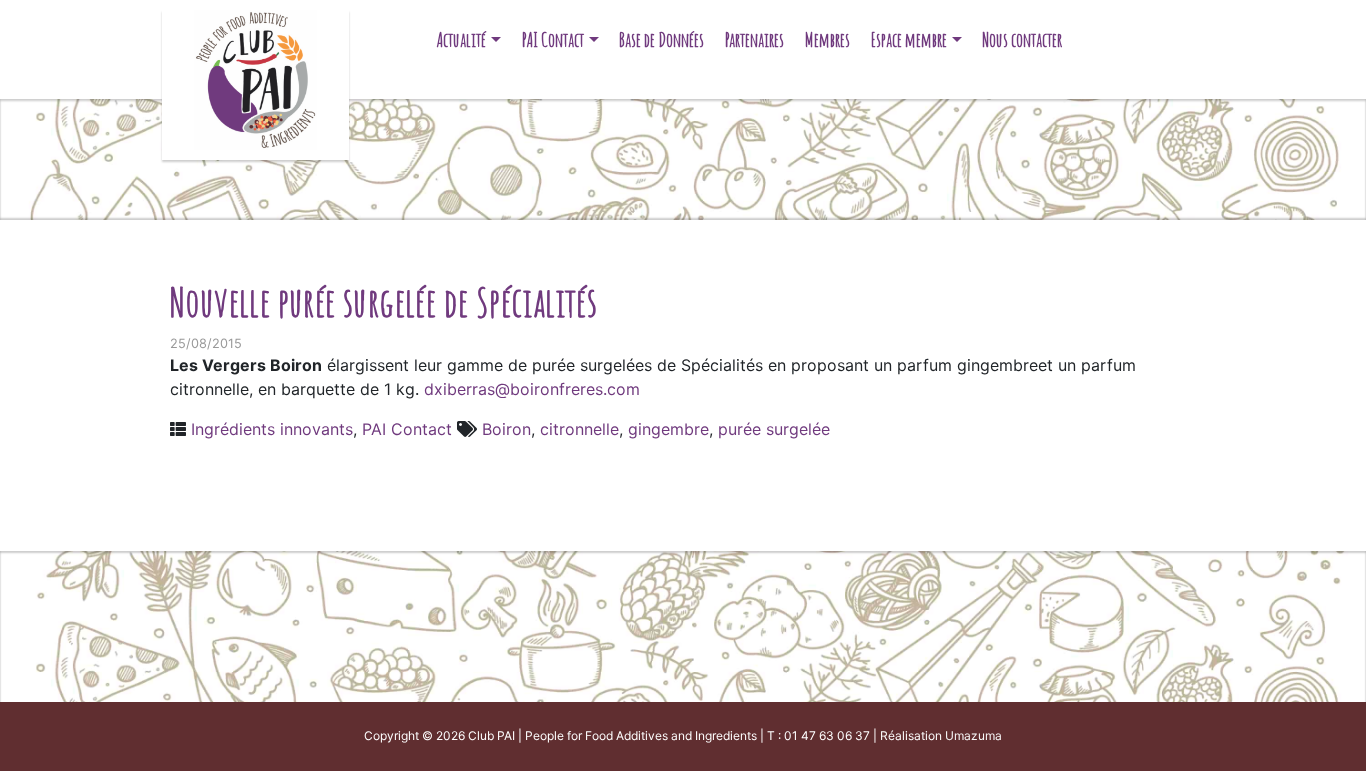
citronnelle (579, 429)
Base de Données (661, 39)
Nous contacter (1022, 39)
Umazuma (973, 735)
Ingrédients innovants (272, 429)
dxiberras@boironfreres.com (529, 389)
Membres (827, 39)
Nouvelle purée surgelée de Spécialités (383, 301)
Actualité (461, 39)
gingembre (668, 429)
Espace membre (909, 39)
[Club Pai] (255, 77)
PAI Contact (553, 39)
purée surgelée (774, 429)
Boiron (506, 429)
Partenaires (754, 39)
